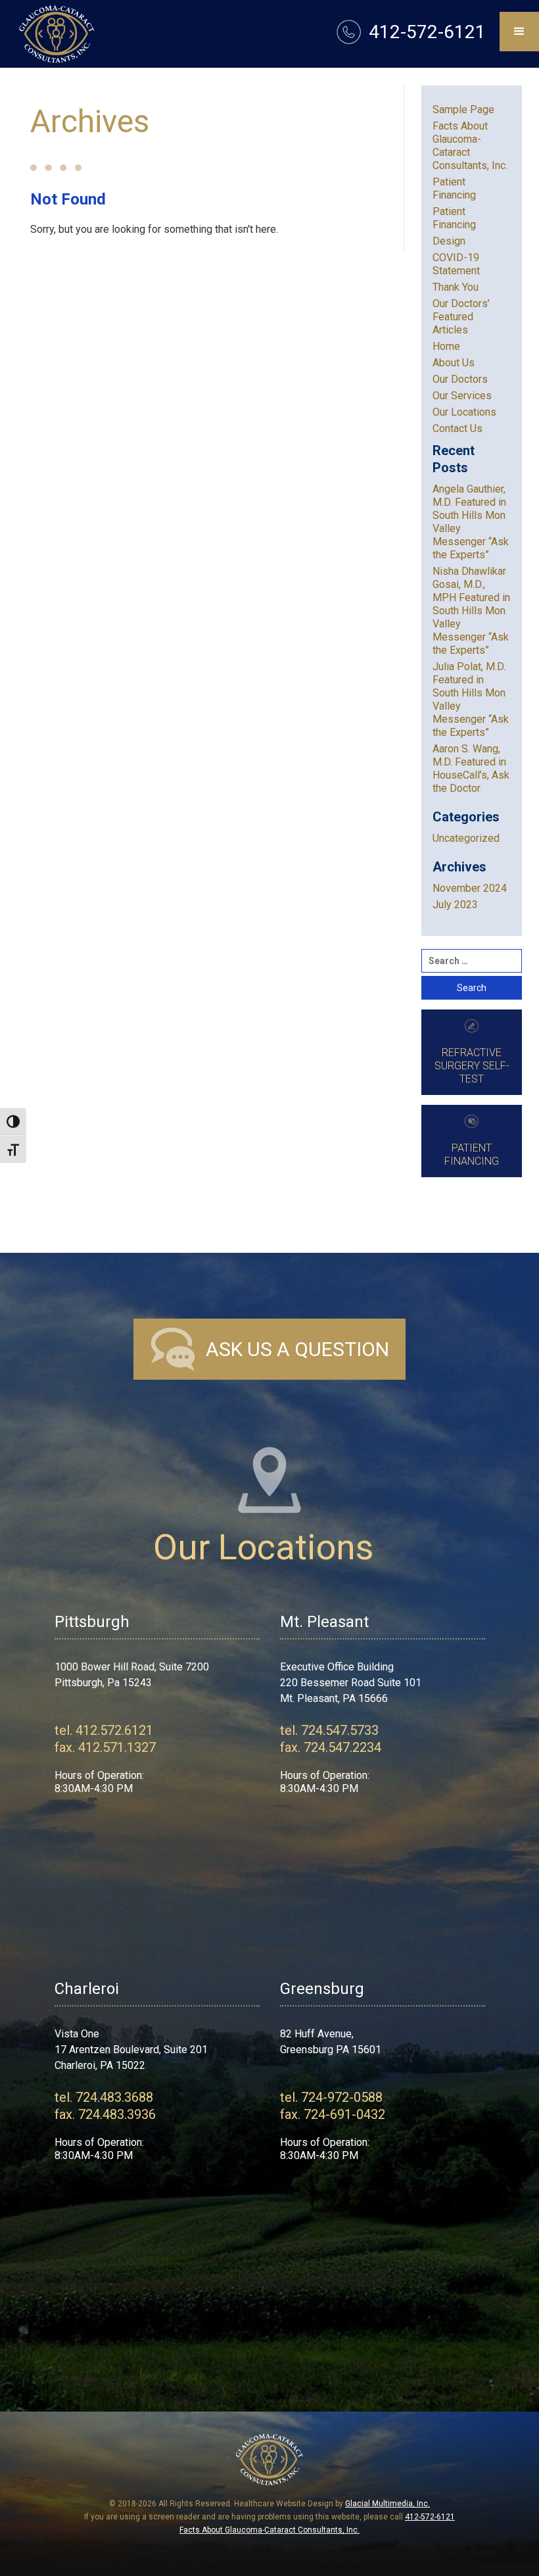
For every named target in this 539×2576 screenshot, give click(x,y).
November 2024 (470, 888)
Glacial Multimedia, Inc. (387, 2504)
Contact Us (457, 428)
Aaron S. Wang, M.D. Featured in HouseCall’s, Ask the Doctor (471, 768)
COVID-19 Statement (456, 264)
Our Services (462, 396)
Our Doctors (460, 379)
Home (446, 346)
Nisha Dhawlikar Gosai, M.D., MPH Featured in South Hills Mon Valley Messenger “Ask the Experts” (471, 611)
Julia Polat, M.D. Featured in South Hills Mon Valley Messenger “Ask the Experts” (471, 699)
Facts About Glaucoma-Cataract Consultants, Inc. (470, 146)
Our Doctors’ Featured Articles (461, 317)
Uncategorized (466, 838)
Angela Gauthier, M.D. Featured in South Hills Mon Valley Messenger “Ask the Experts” (471, 522)
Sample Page (463, 109)
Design (449, 241)
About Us (454, 363)
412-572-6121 (430, 2517)
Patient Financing (454, 188)
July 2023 (455, 905)
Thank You (456, 287)
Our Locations (464, 412)
